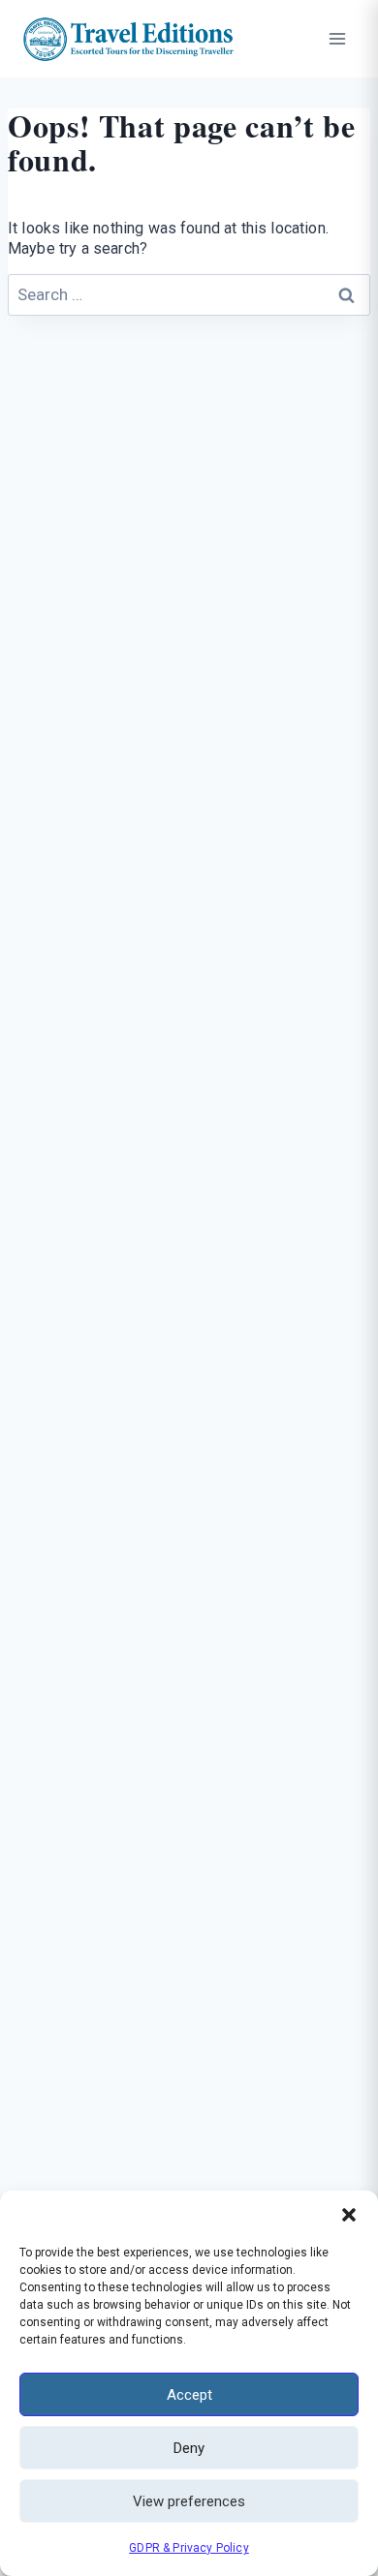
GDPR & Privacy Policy (189, 2548)
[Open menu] (337, 38)
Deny (189, 2448)
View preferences (189, 2501)
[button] (349, 2215)
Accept (189, 2395)
